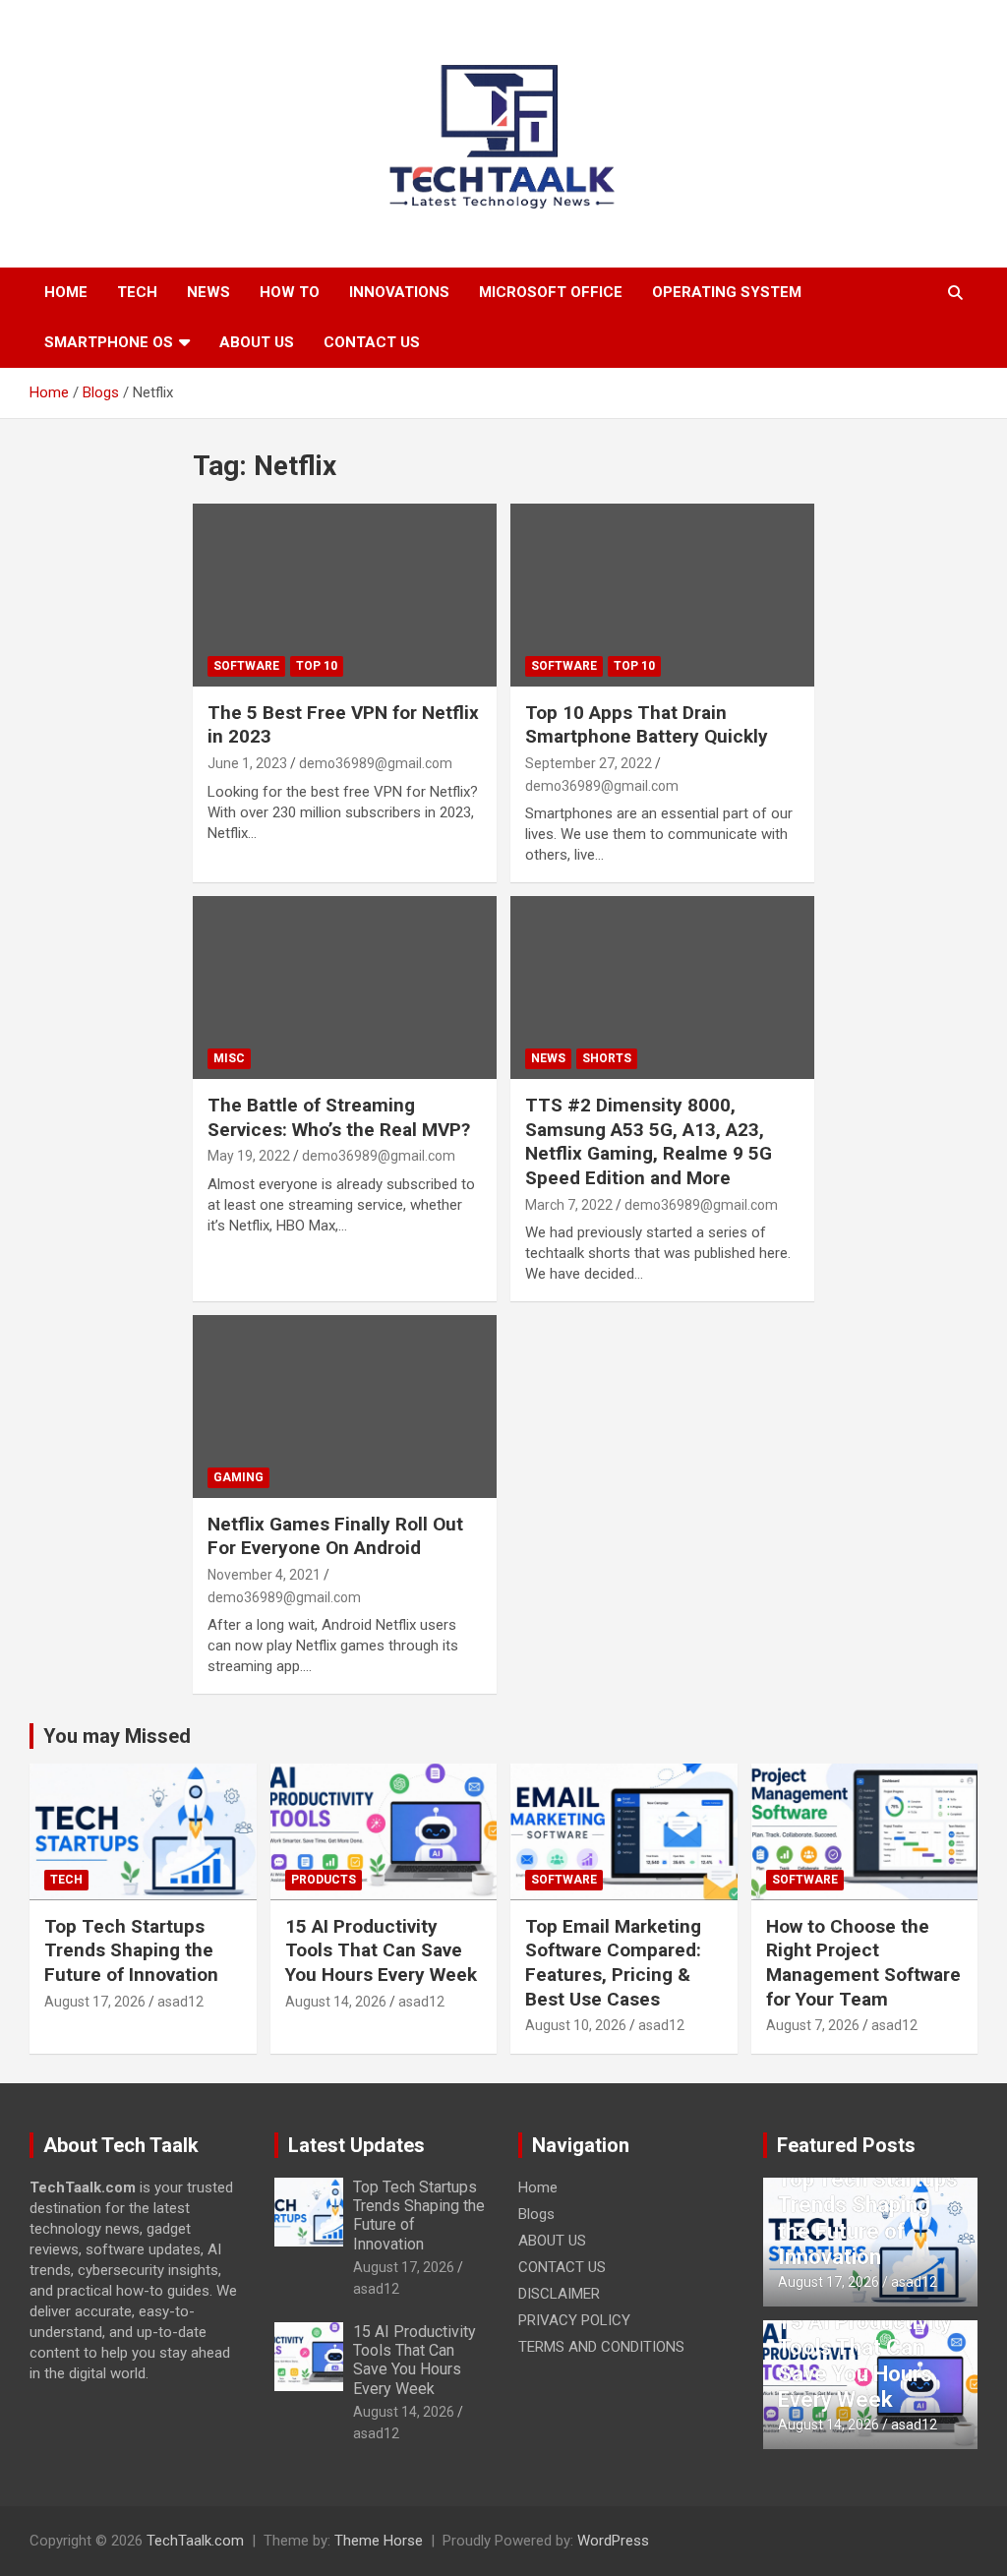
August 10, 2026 (576, 2025)
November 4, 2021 (264, 1575)
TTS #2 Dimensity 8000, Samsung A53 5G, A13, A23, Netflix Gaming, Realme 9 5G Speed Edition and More (649, 1141)
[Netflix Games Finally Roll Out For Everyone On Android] (345, 1407)
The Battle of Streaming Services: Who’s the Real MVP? (339, 1117)
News (208, 292)
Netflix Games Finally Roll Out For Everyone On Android (335, 1536)
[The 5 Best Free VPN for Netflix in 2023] (345, 596)
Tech (137, 292)
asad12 (180, 2002)
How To (290, 292)
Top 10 (317, 666)
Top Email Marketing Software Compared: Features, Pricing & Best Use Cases (613, 1963)
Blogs (536, 2214)
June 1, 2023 (247, 763)
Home (66, 292)
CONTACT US (372, 342)
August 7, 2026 (813, 2025)
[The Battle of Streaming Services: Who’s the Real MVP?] (345, 988)
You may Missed (117, 1736)
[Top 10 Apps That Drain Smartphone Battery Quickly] (662, 596)
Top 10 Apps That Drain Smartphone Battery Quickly (647, 725)
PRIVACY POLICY (574, 2320)
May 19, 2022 (249, 1156)
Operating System (727, 292)
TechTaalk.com (195, 2541)
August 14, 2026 (336, 2002)
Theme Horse (379, 2541)
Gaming (238, 1477)
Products (324, 1880)
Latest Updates (356, 2145)
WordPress (613, 2541)
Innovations (399, 292)
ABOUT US (257, 342)
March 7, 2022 (569, 1205)
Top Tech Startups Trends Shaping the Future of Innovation (131, 1950)
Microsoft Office (551, 292)
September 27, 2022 (589, 763)
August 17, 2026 (95, 2002)
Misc (229, 1058)
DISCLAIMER (559, 2294)
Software (246, 666)
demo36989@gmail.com (376, 763)
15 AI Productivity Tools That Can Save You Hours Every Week (381, 1950)
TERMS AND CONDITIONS (601, 2347)
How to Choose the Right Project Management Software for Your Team (863, 1963)
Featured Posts (846, 2145)
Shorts (607, 1058)
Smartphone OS (109, 342)
